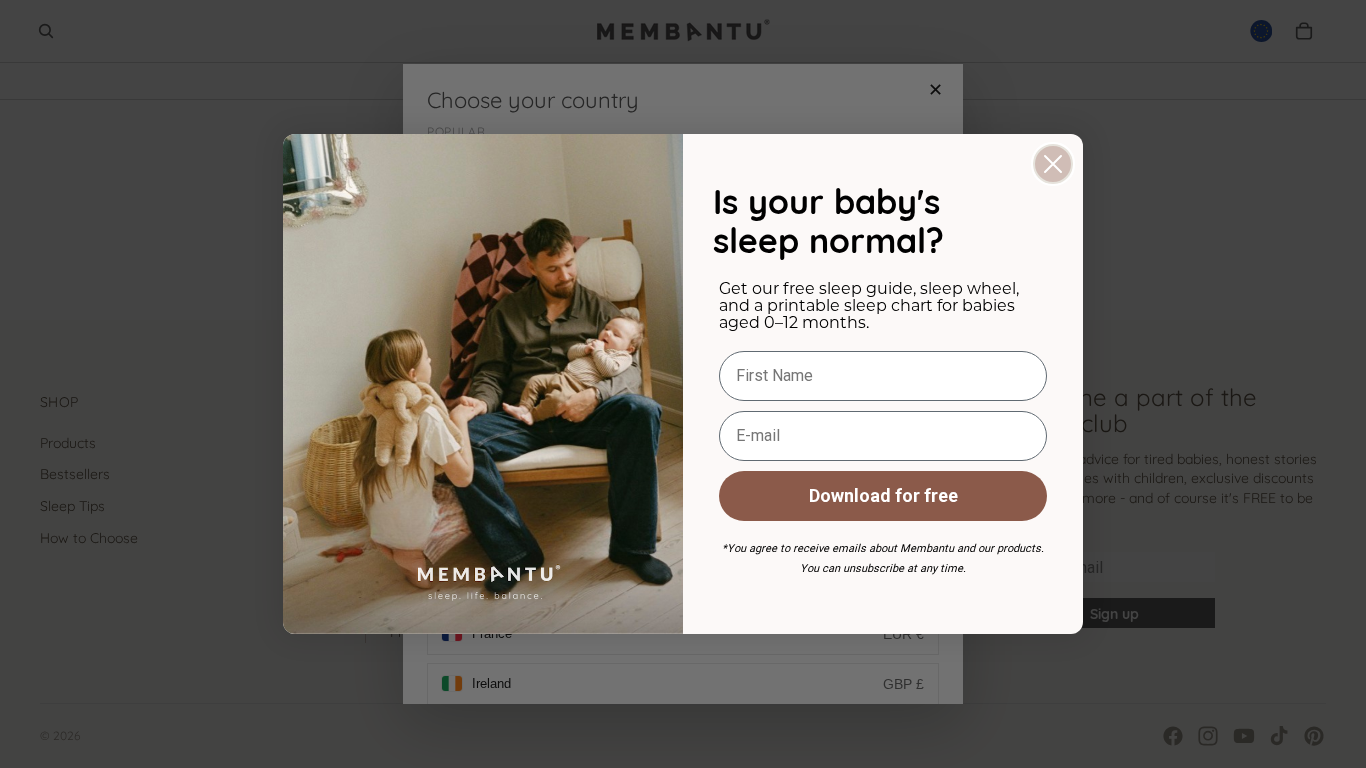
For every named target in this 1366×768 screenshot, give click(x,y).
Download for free (883, 495)
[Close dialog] (1053, 164)
